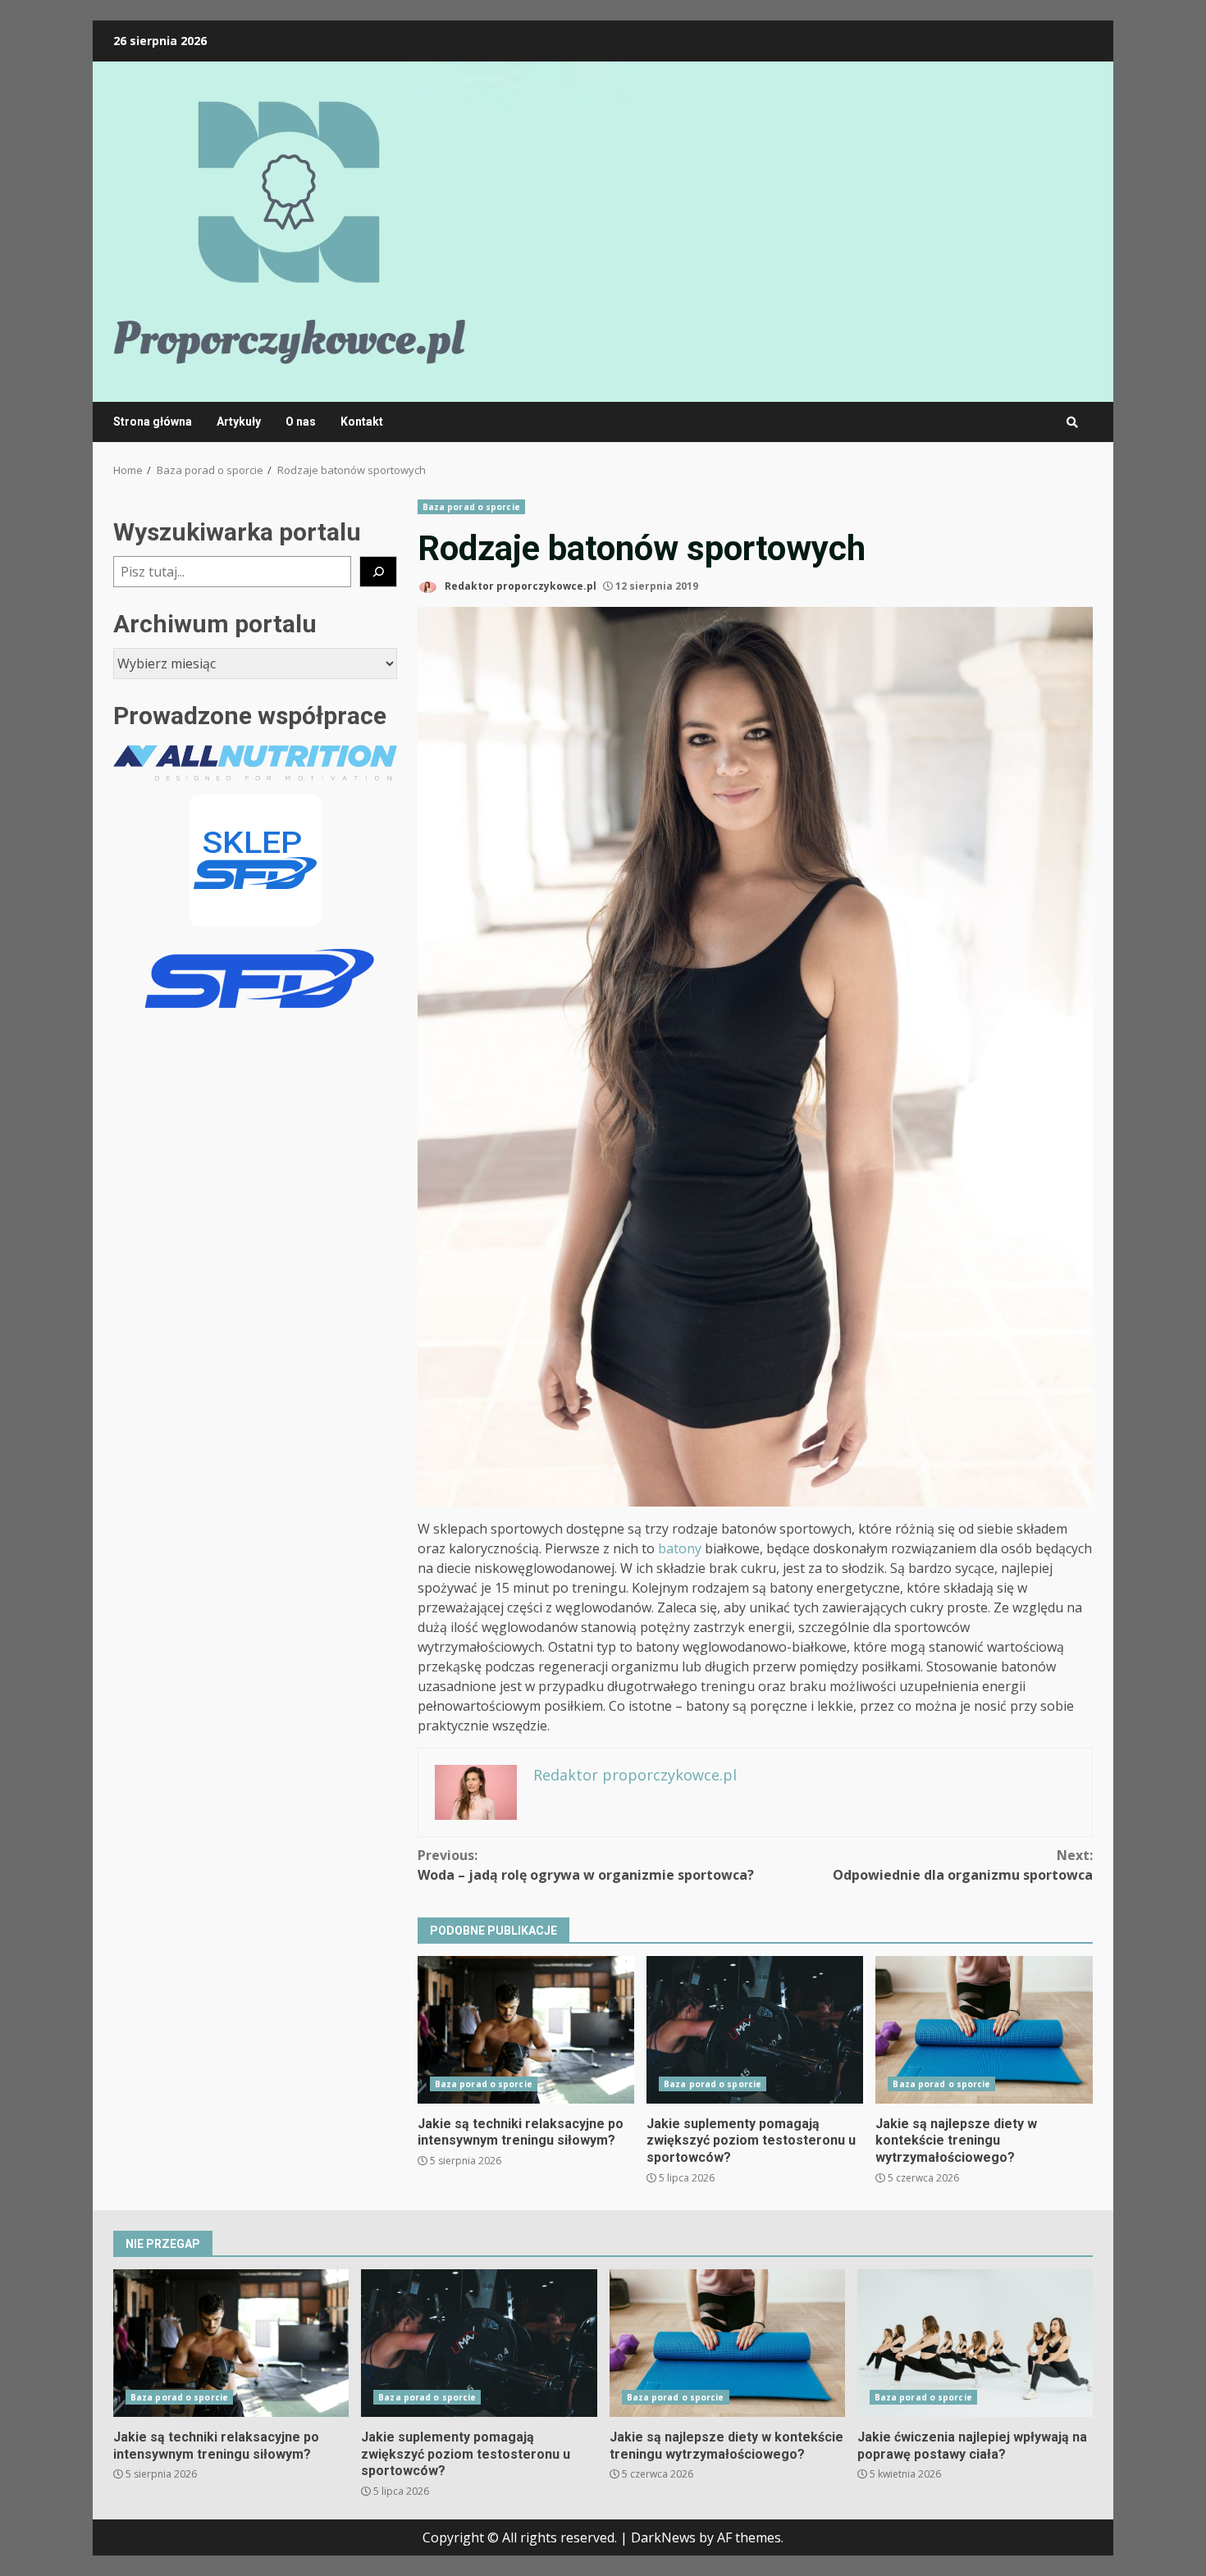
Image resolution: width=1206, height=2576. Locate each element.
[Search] (1072, 422)
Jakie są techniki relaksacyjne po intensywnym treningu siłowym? (526, 2030)
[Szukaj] (378, 572)
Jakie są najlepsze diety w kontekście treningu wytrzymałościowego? (984, 2030)
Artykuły (239, 422)
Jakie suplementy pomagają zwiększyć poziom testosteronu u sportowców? (755, 2030)
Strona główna (153, 422)
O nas (301, 422)
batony (680, 1548)
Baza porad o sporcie (471, 507)
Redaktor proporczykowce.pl (519, 586)
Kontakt (362, 422)
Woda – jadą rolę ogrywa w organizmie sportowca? (586, 1865)
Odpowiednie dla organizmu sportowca (963, 1865)
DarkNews (663, 2537)
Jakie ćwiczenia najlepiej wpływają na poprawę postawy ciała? (975, 2343)
